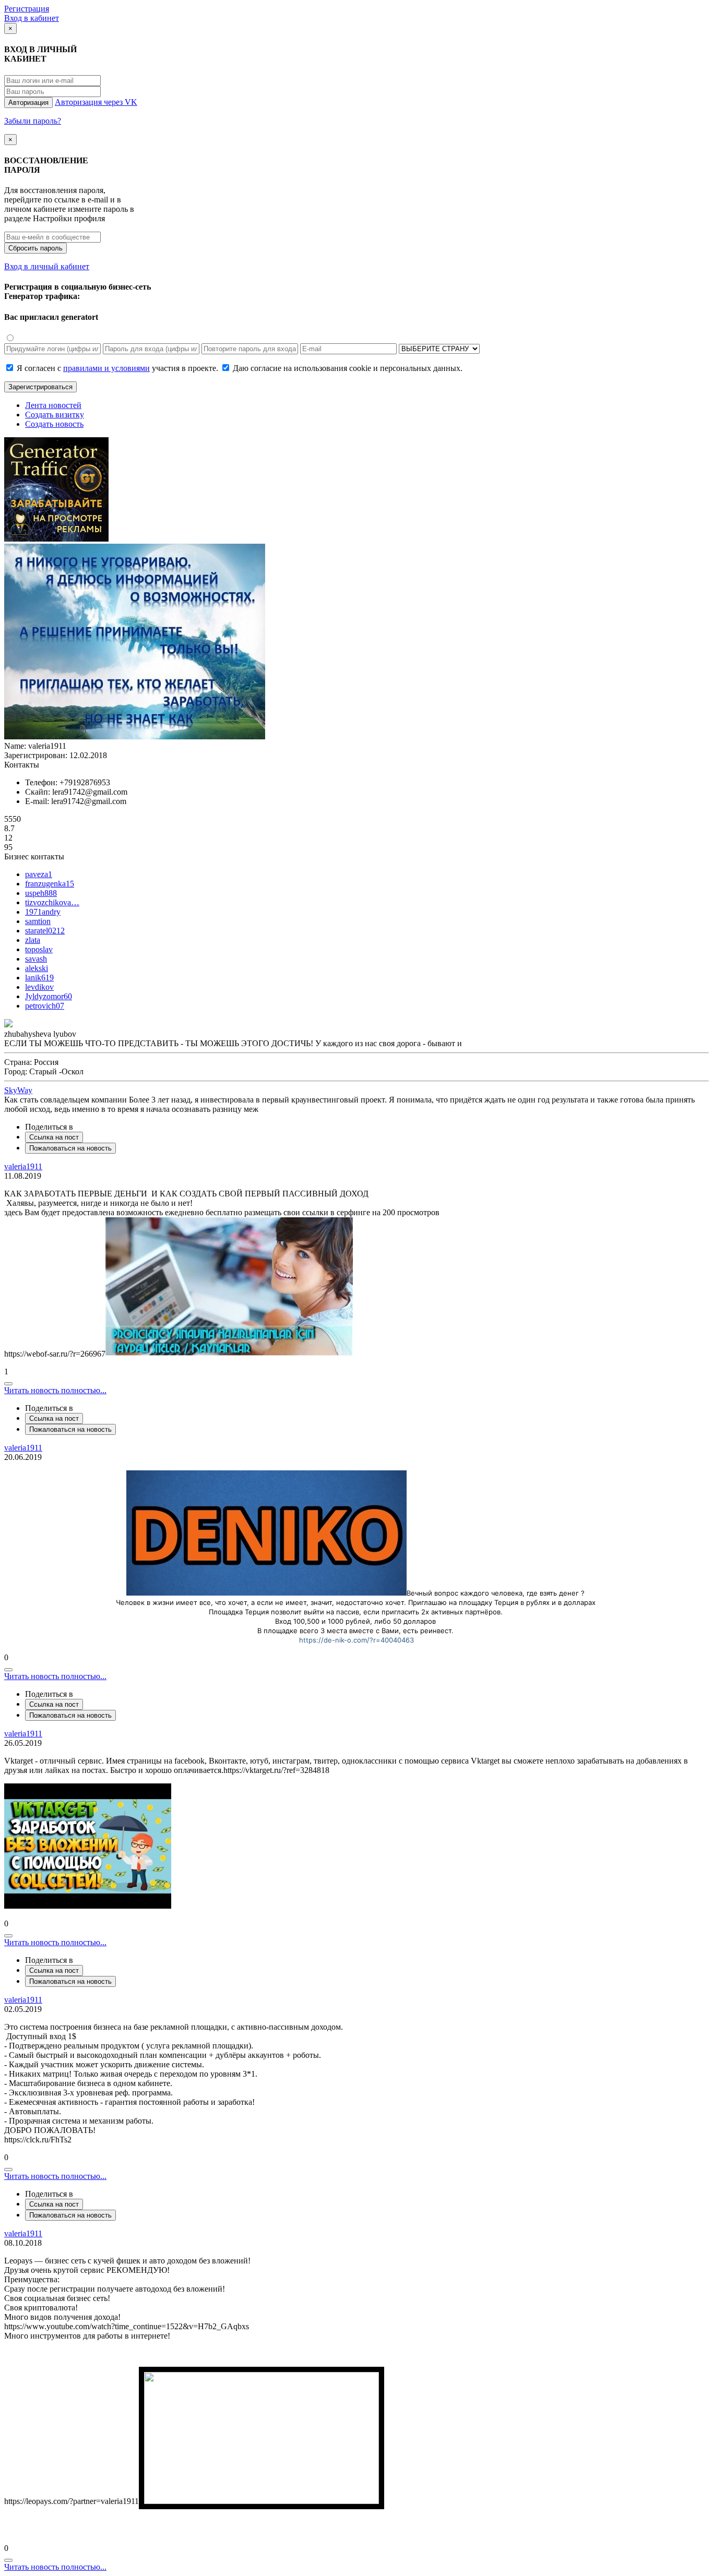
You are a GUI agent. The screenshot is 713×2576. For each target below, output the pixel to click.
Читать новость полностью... (55, 1390)
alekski (37, 968)
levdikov (39, 987)
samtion (38, 921)
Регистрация (27, 9)
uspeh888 (41, 893)
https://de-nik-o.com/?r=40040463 (356, 1640)
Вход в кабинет (32, 18)
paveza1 (39, 874)
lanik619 (39, 978)
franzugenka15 (50, 884)
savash (36, 959)
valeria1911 (23, 1166)
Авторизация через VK (96, 102)
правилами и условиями (106, 368)
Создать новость (54, 424)
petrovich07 (45, 1006)
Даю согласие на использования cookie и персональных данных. (347, 368)
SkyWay (18, 1090)
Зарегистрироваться (40, 387)
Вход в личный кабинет (47, 266)
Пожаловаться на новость (70, 1148)
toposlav (39, 949)
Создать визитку (55, 415)
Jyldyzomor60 (49, 996)
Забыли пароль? (33, 121)
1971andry (43, 912)
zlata (33, 940)
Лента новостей (53, 405)
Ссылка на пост (54, 1137)
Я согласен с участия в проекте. (117, 368)
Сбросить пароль (35, 248)
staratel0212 (45, 931)
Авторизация (28, 103)
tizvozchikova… (52, 902)
